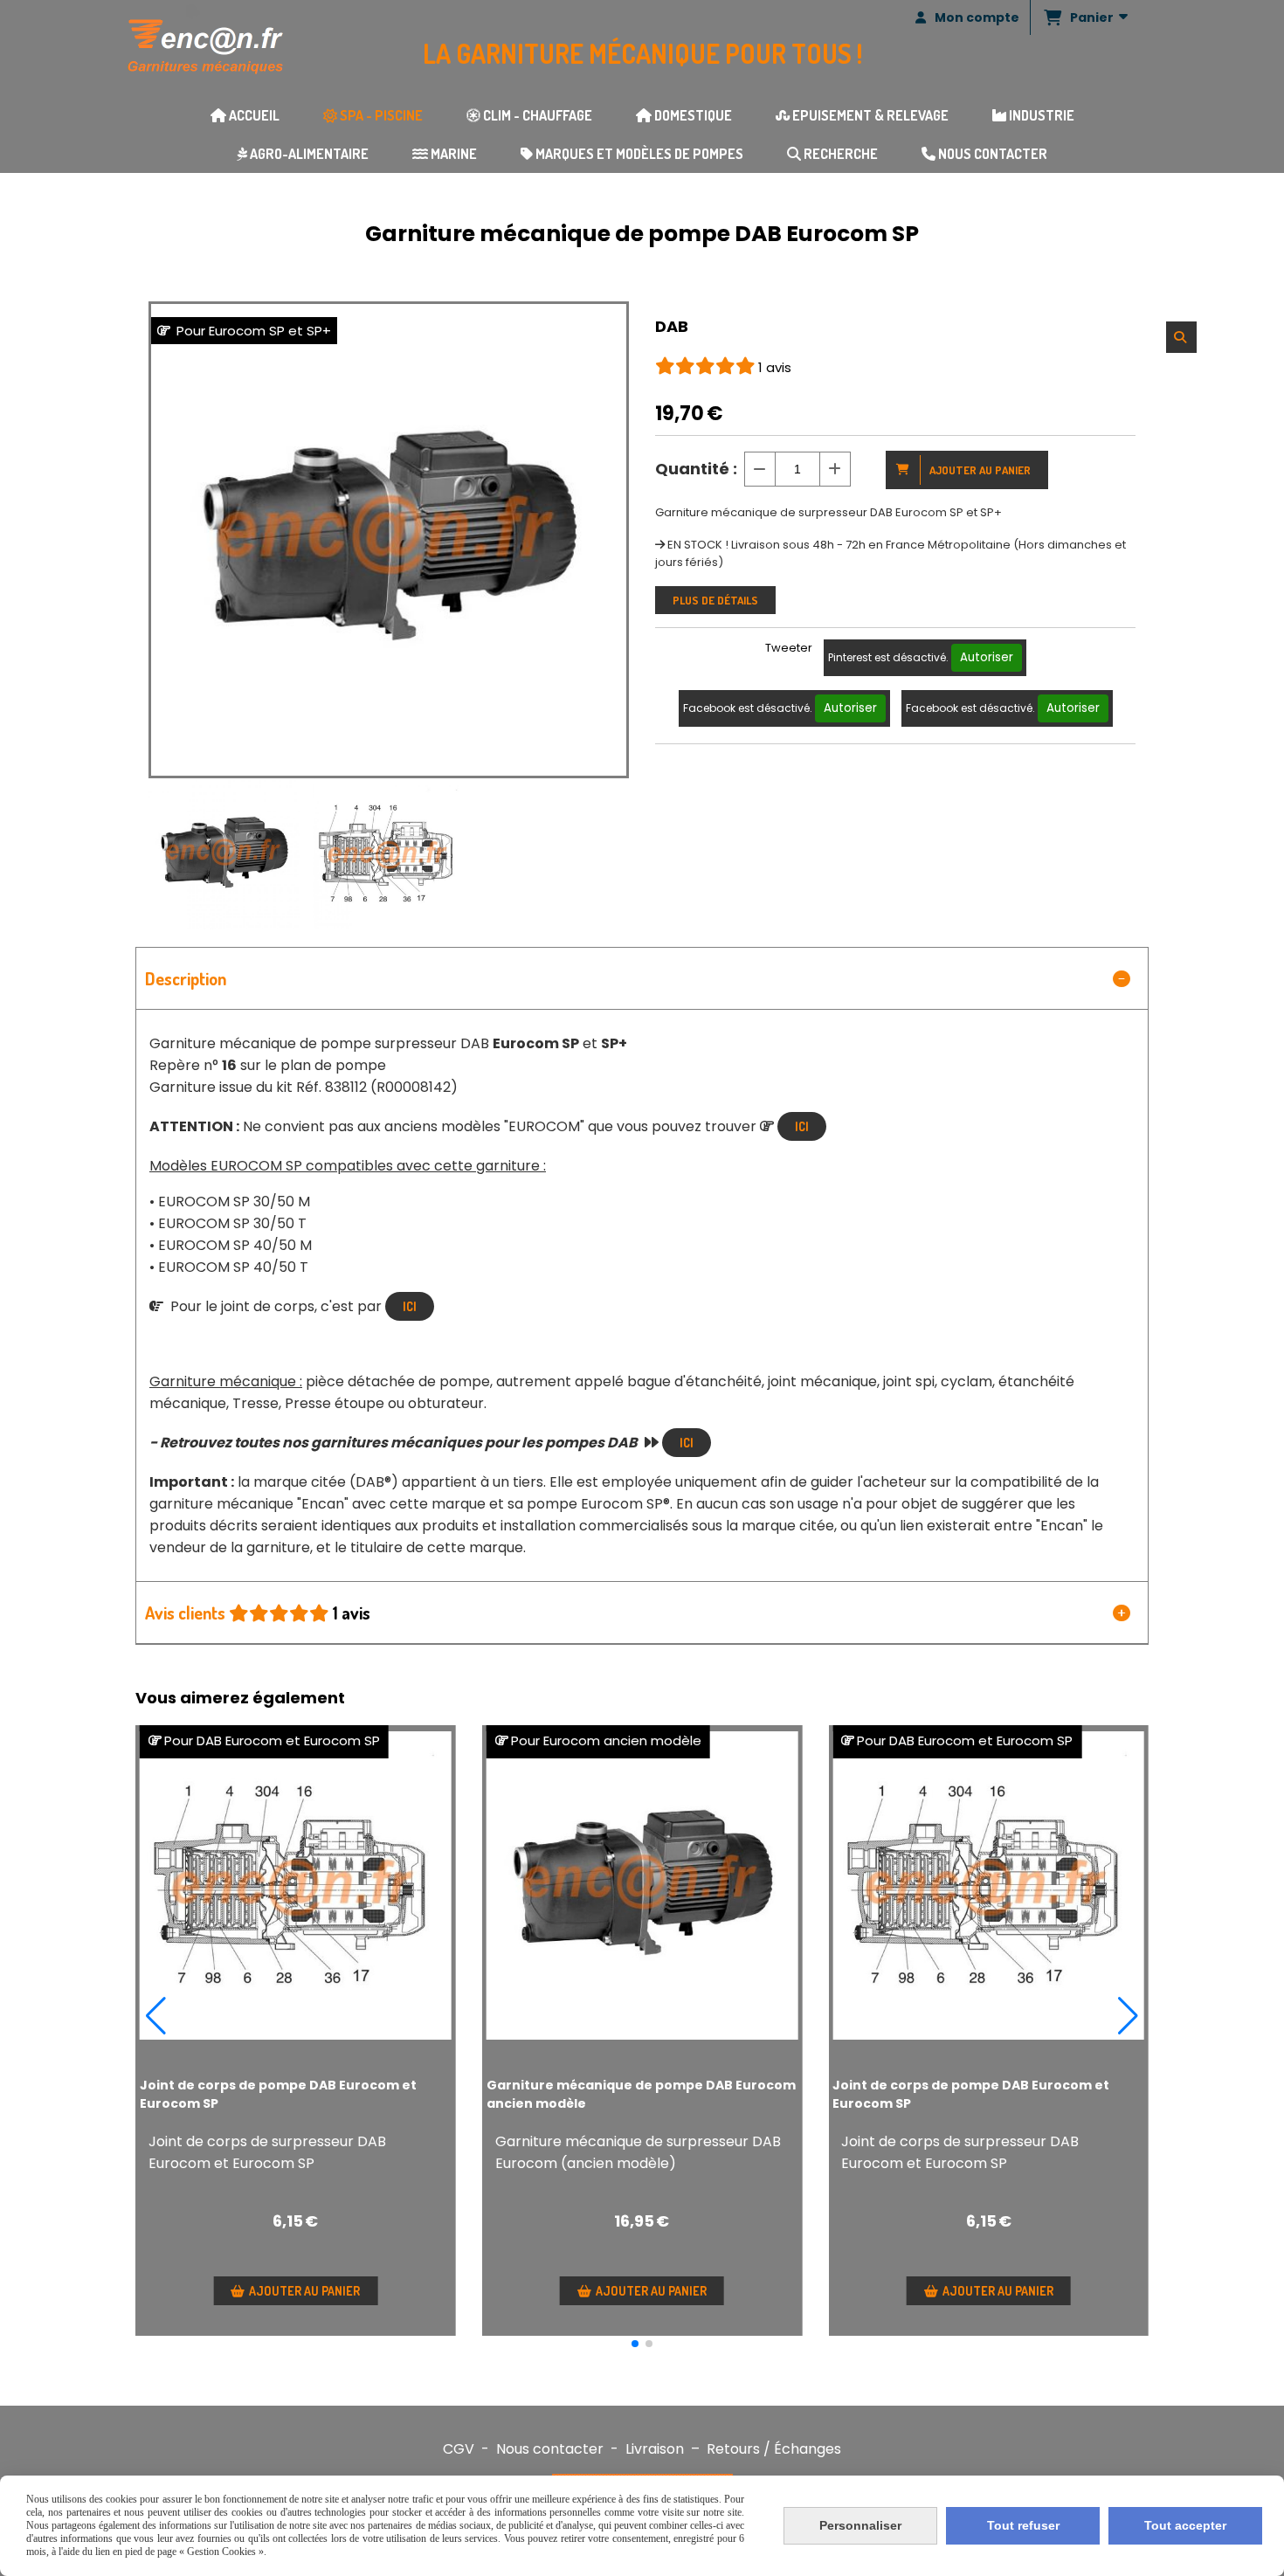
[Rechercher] (1181, 337)
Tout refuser (1023, 2525)
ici (687, 1443)
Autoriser (987, 657)
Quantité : (696, 469)
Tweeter (789, 648)
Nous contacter (550, 2449)
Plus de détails (715, 600)
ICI (802, 1126)
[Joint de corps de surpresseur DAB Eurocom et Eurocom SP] (296, 1885)
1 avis (775, 367)
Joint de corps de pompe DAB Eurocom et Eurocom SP (278, 2094)
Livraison (655, 2449)
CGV (459, 2449)
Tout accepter (1185, 2525)
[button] (635, 2344)
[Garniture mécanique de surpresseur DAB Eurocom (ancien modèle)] (642, 1885)
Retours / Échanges (774, 2449)
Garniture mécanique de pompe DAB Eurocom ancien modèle (641, 2094)
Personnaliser (860, 2525)
